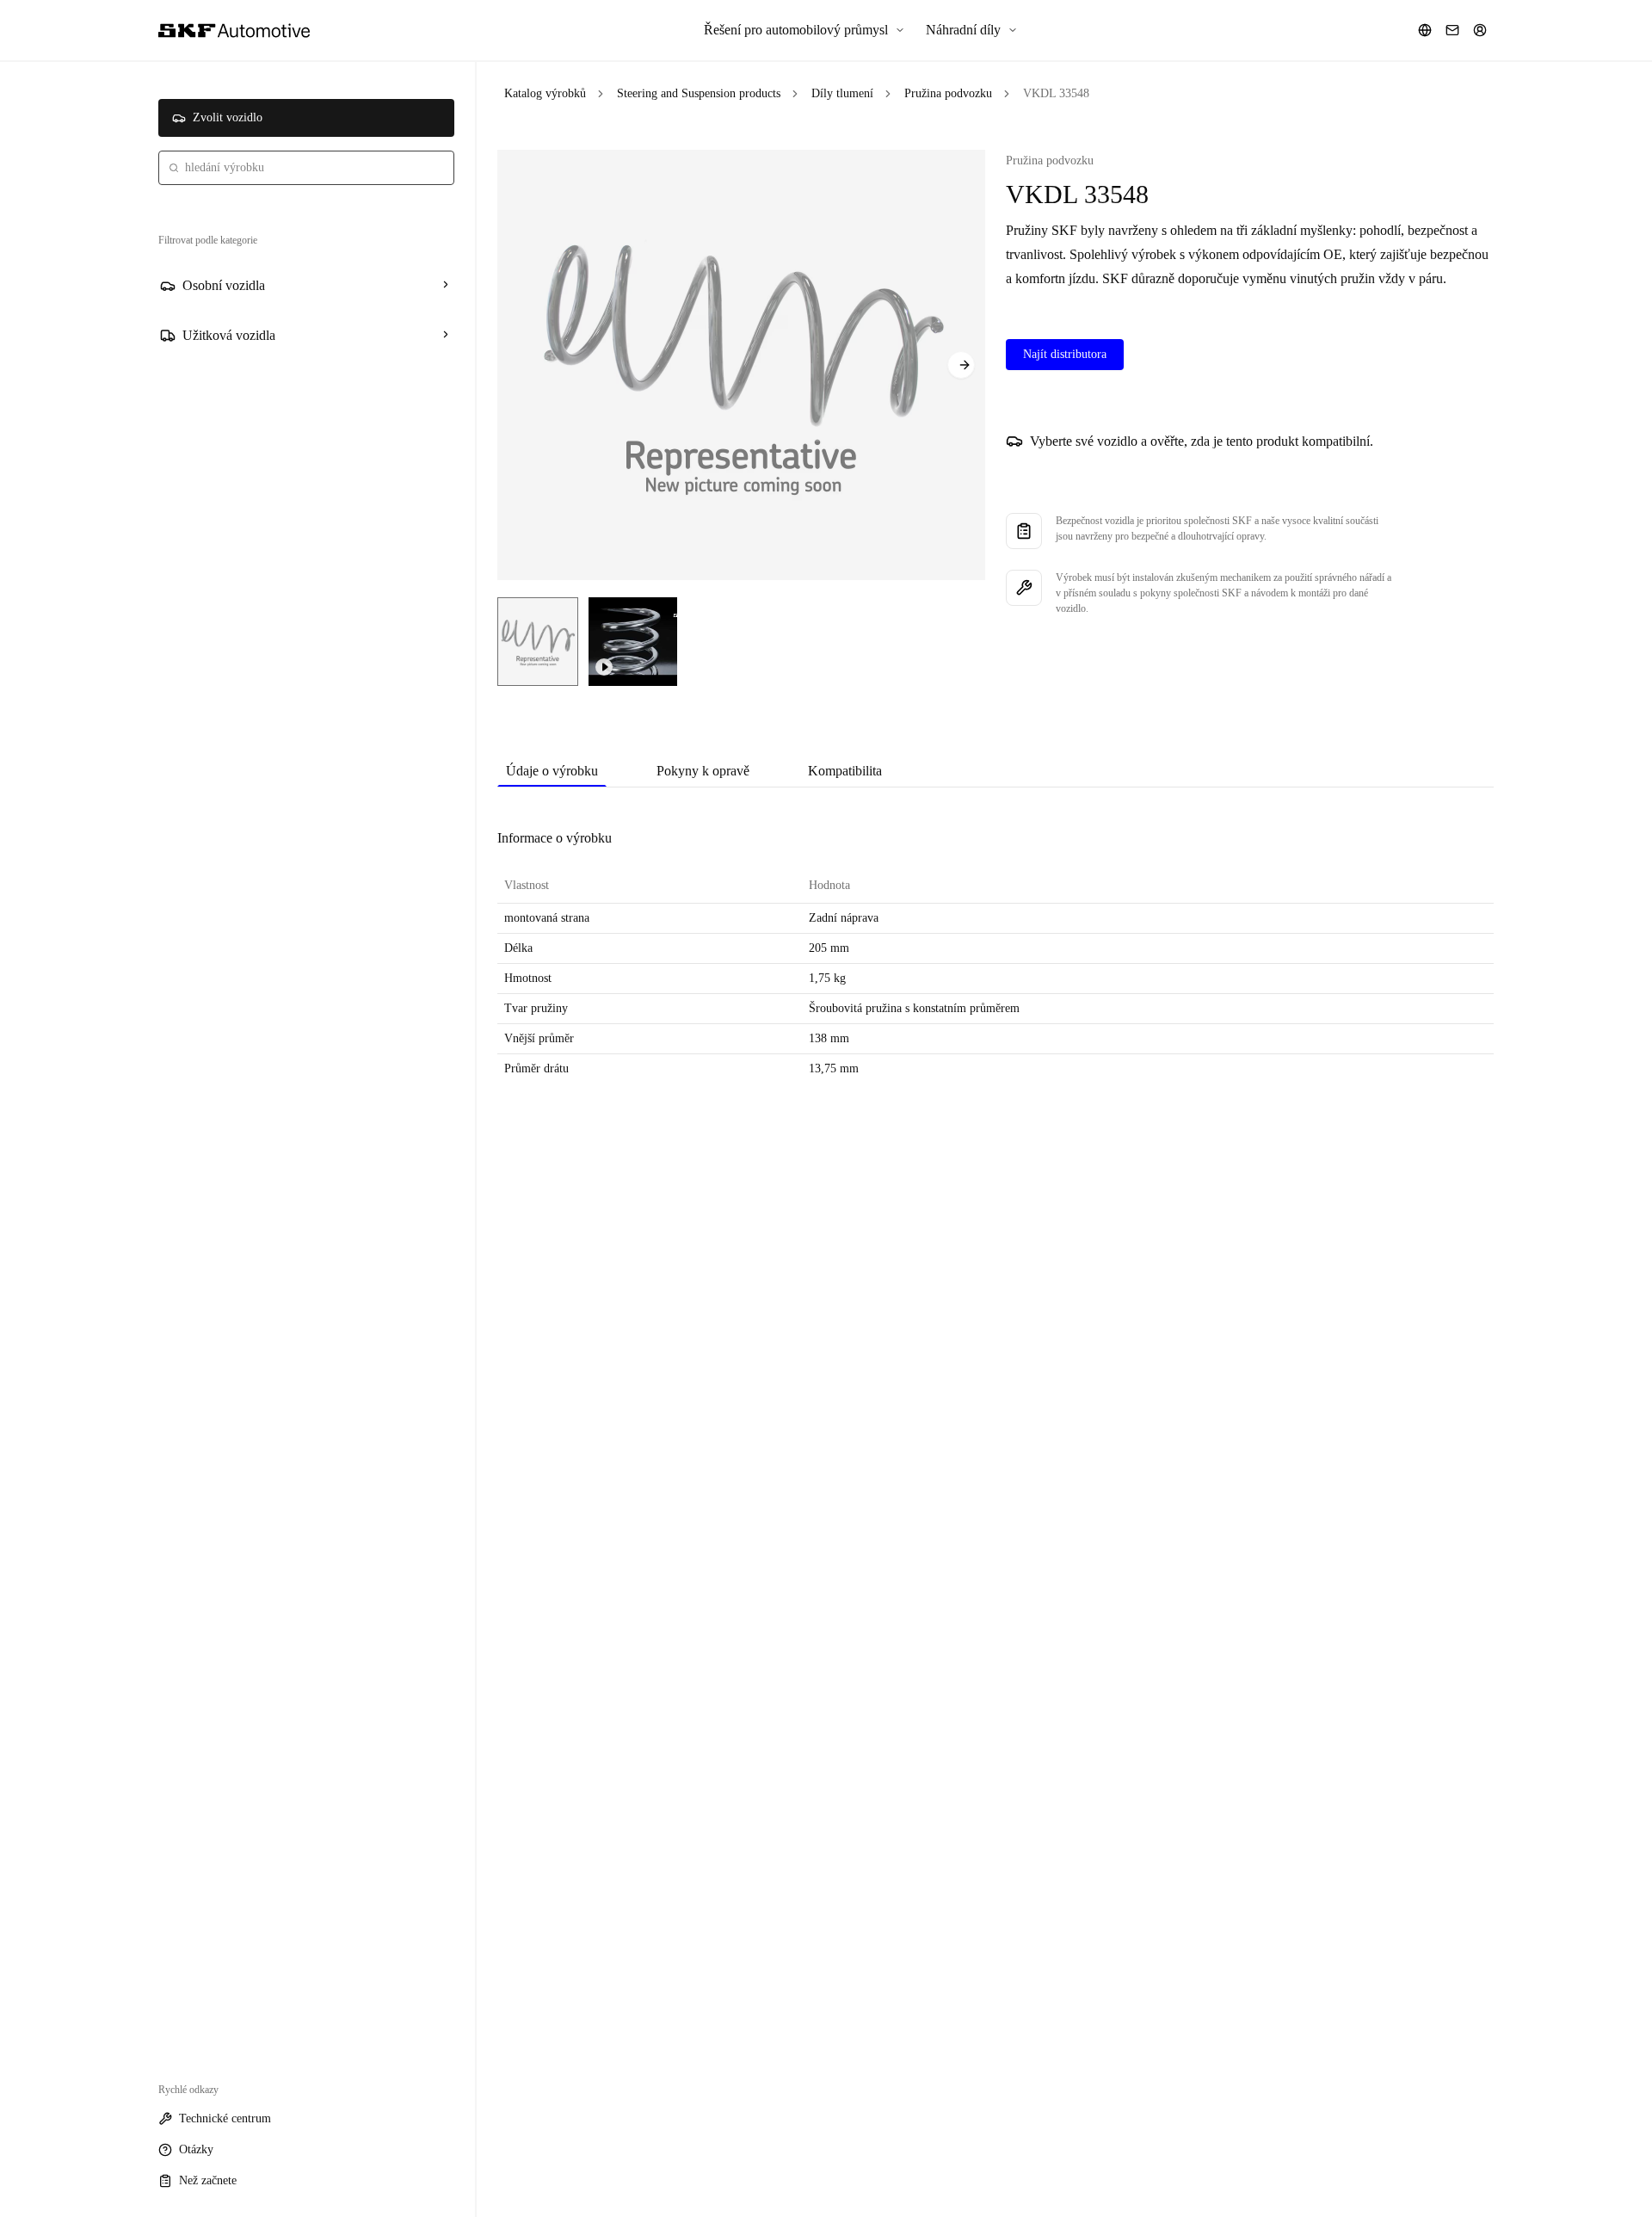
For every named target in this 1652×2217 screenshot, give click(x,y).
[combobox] (306, 168)
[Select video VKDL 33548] (633, 642)
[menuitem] (804, 30)
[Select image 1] (538, 642)
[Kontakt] (1452, 30)
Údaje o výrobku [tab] (552, 771)
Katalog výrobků (545, 93)
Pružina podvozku (948, 93)
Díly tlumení (842, 93)
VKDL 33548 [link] (1056, 93)
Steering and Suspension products (699, 93)
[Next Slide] (961, 365)
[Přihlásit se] (1480, 30)
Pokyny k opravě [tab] (703, 771)
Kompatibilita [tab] (845, 771)
